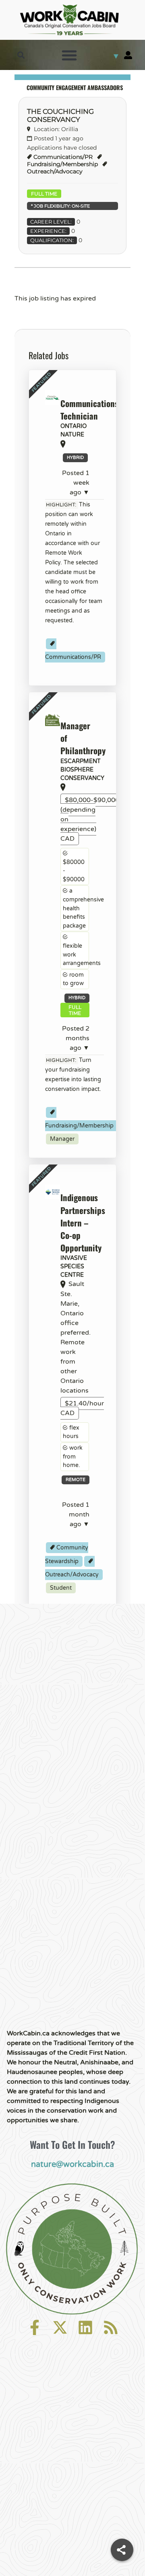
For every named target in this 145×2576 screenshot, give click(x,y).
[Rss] (111, 2327)
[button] (21, 55)
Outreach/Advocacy (55, 171)
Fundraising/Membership (62, 164)
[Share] (122, 2550)
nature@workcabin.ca (72, 2164)
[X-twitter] (60, 2327)
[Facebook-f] (35, 2327)
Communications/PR (63, 157)
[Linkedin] (85, 2327)
